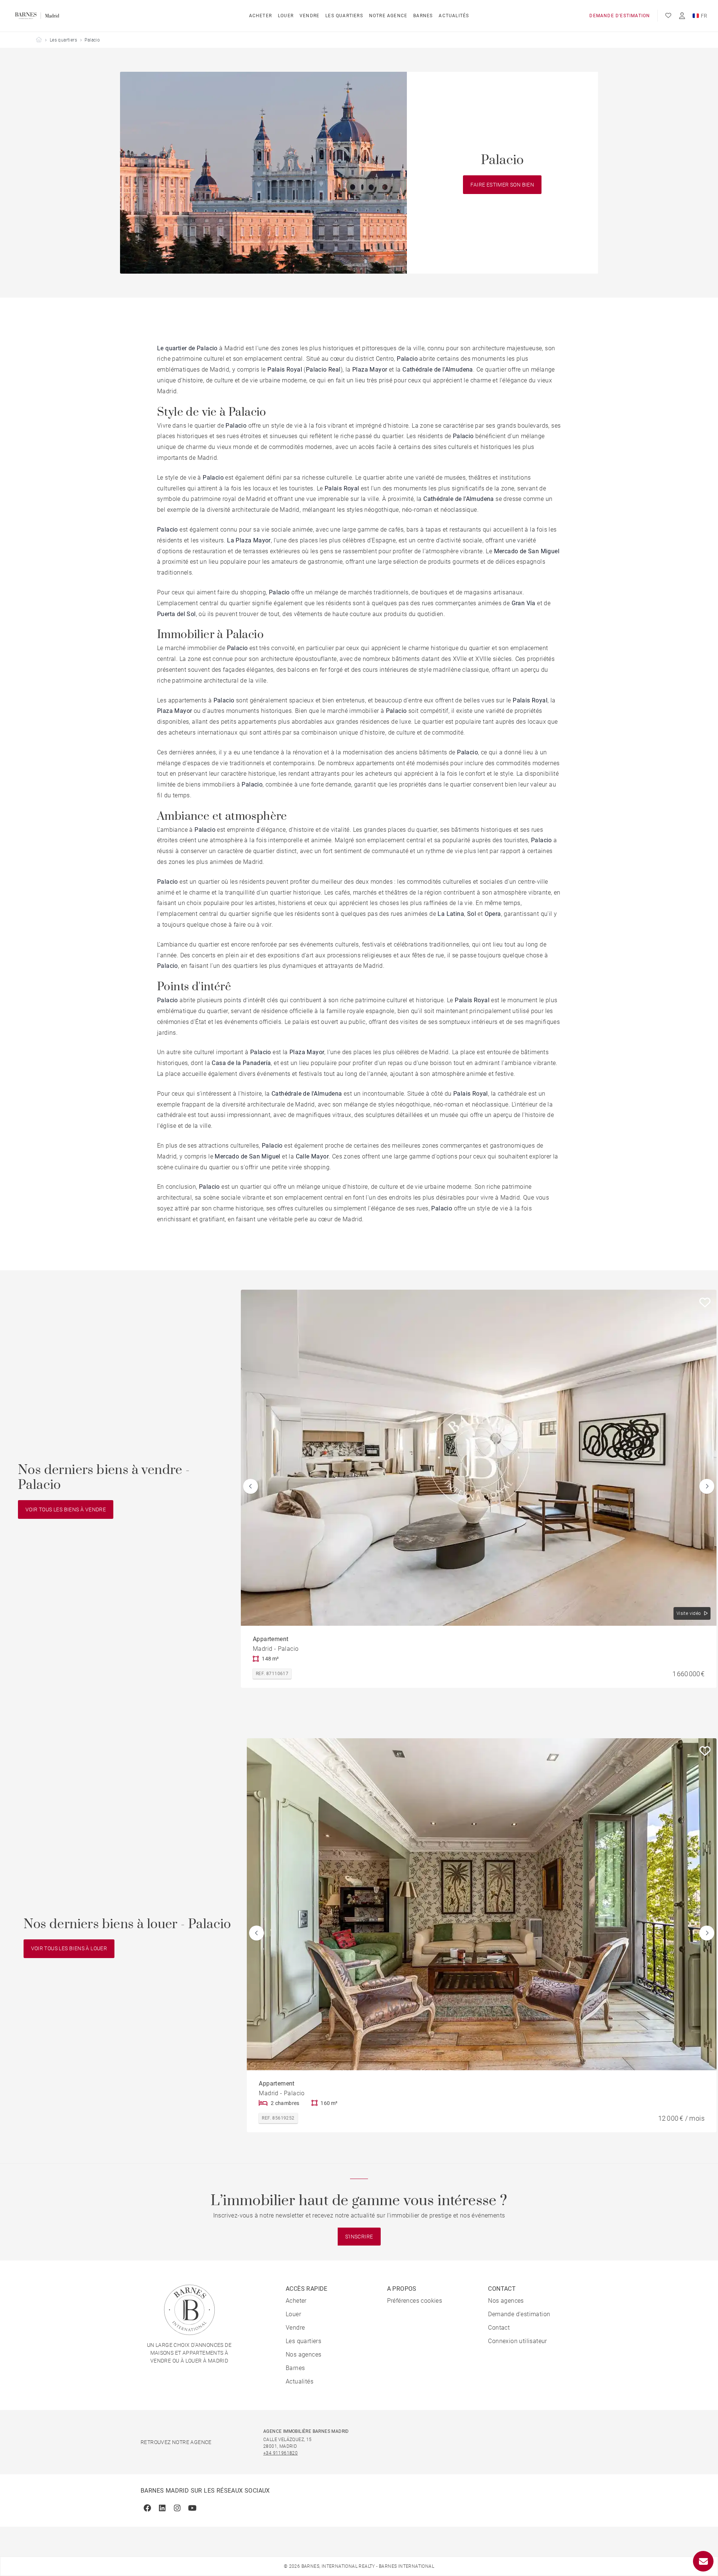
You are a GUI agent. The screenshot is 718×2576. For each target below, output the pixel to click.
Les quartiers (344, 16)
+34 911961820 (280, 2453)
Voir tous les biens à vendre (66, 1509)
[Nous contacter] (703, 2561)
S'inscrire (359, 2237)
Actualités (454, 16)
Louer (286, 16)
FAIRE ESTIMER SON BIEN (502, 185)
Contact (499, 2328)
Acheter (260, 16)
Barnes (423, 16)
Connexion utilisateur (517, 2341)
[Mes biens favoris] (668, 16)
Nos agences (303, 2355)
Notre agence (388, 16)
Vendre (309, 16)
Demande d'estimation (620, 16)
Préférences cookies (415, 2301)
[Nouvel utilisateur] (682, 16)
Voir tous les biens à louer (69, 1948)
